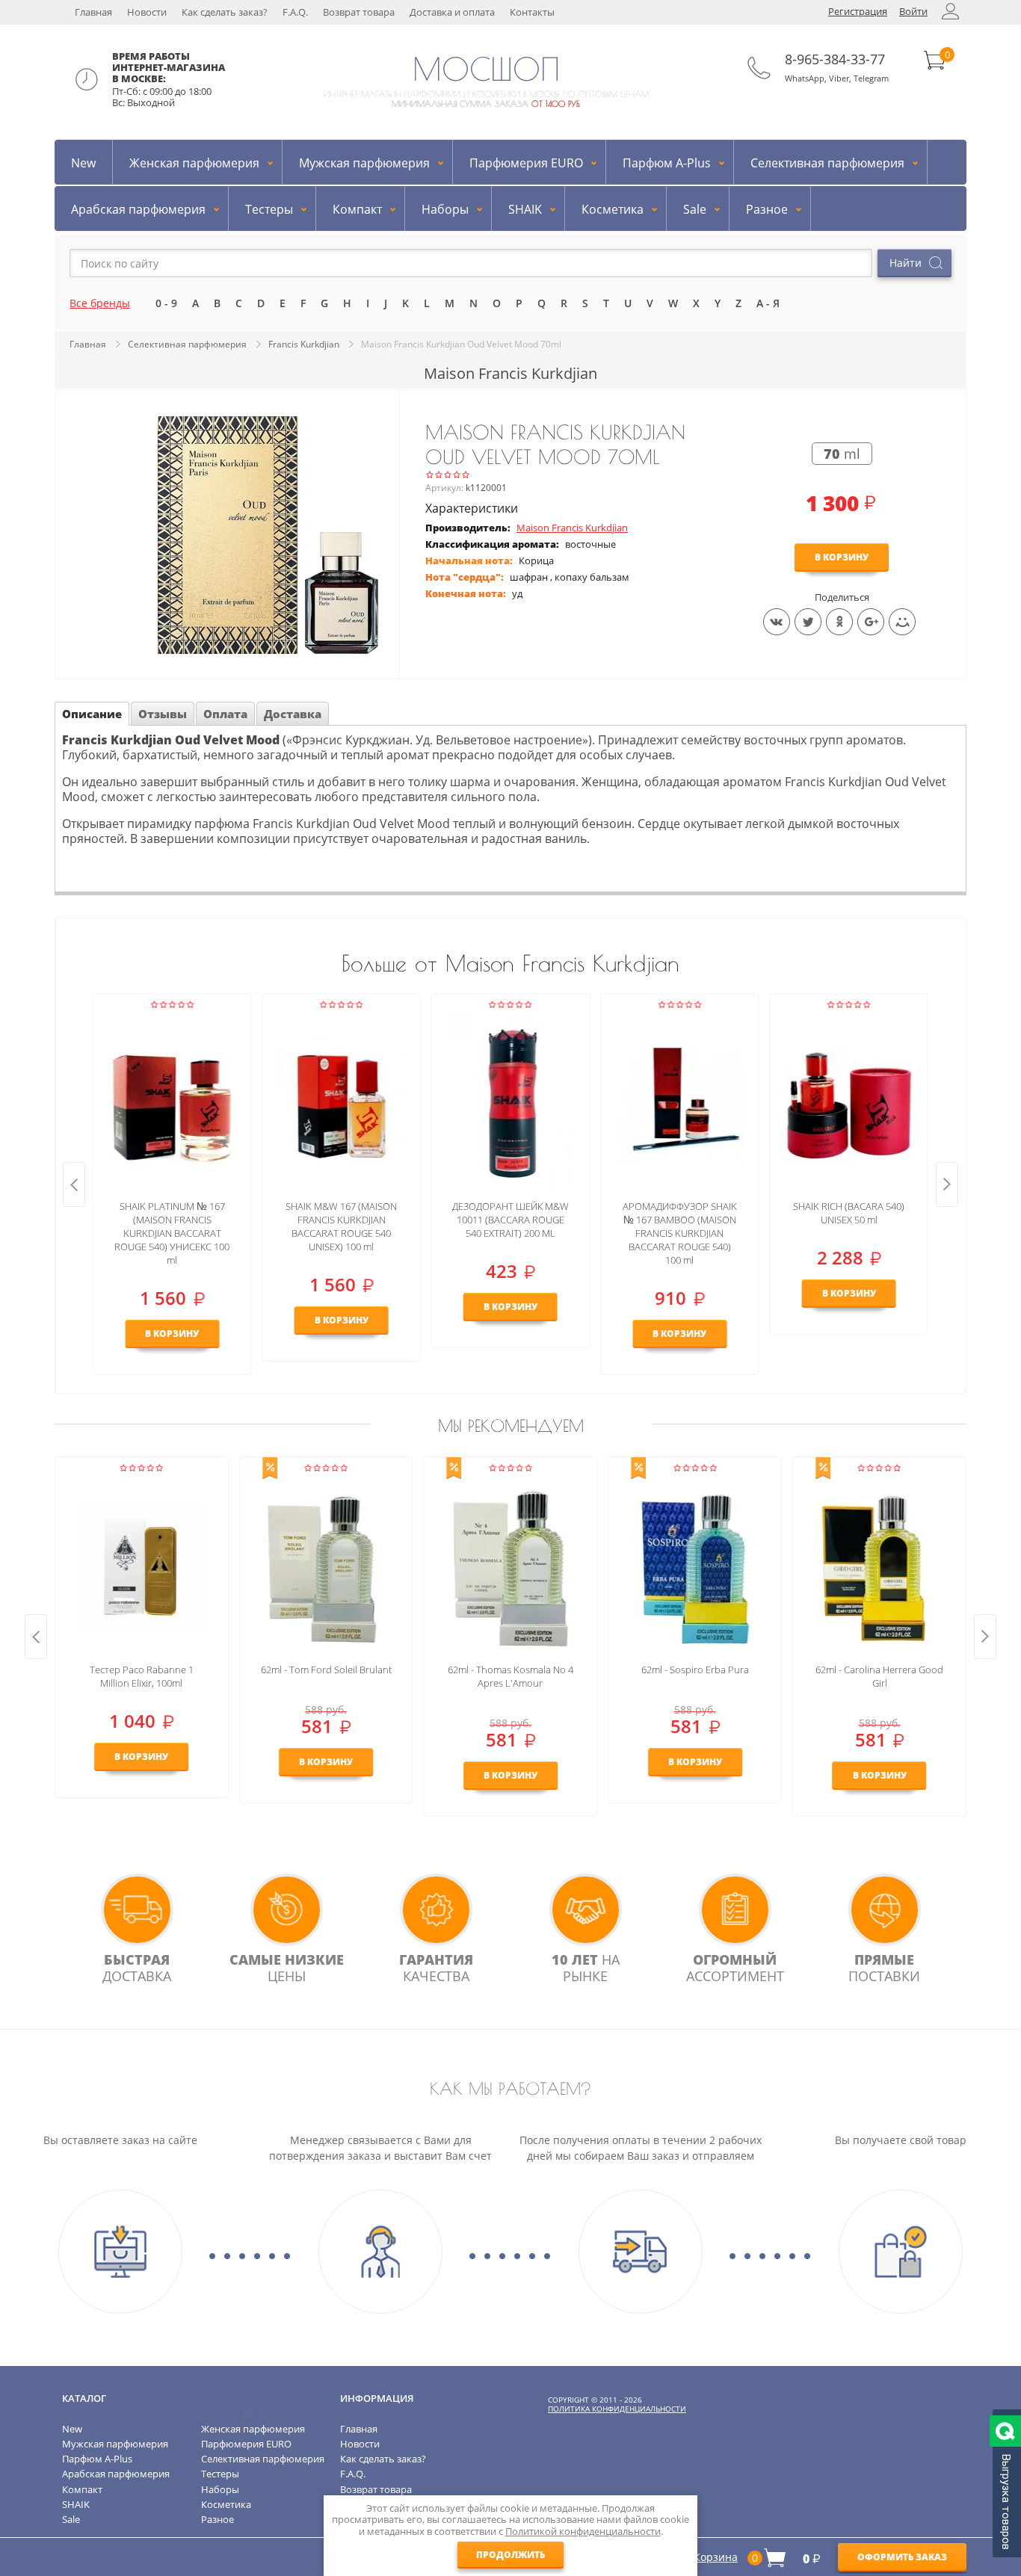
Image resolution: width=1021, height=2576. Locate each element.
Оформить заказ (902, 2557)
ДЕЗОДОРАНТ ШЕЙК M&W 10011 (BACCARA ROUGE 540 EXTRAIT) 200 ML (510, 1220)
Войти (913, 11)
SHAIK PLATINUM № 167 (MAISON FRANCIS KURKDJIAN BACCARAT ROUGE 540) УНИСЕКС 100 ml (172, 1233)
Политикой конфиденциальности (583, 2531)
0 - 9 (166, 303)
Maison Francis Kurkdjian (572, 528)
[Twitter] (808, 622)
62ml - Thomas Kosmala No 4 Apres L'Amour (510, 1676)
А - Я (768, 303)
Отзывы (163, 714)
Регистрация (858, 11)
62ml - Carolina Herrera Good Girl (879, 1676)
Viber (839, 78)
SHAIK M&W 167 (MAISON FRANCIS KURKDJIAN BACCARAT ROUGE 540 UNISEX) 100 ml (341, 1226)
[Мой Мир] (902, 622)
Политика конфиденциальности (617, 2409)
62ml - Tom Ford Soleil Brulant (326, 1670)
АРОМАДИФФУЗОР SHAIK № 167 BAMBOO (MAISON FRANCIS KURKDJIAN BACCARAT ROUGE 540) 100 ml (680, 1233)
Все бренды (100, 303)
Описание (92, 714)
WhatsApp (805, 78)
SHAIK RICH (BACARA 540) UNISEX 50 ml (849, 1213)
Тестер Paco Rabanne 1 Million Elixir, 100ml (142, 1676)
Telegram (871, 78)
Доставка (293, 714)
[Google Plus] (871, 622)
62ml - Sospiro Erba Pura (695, 1670)
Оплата (225, 714)
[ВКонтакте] (777, 622)
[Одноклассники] (839, 622)
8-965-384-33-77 (835, 59)
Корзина (716, 2557)
